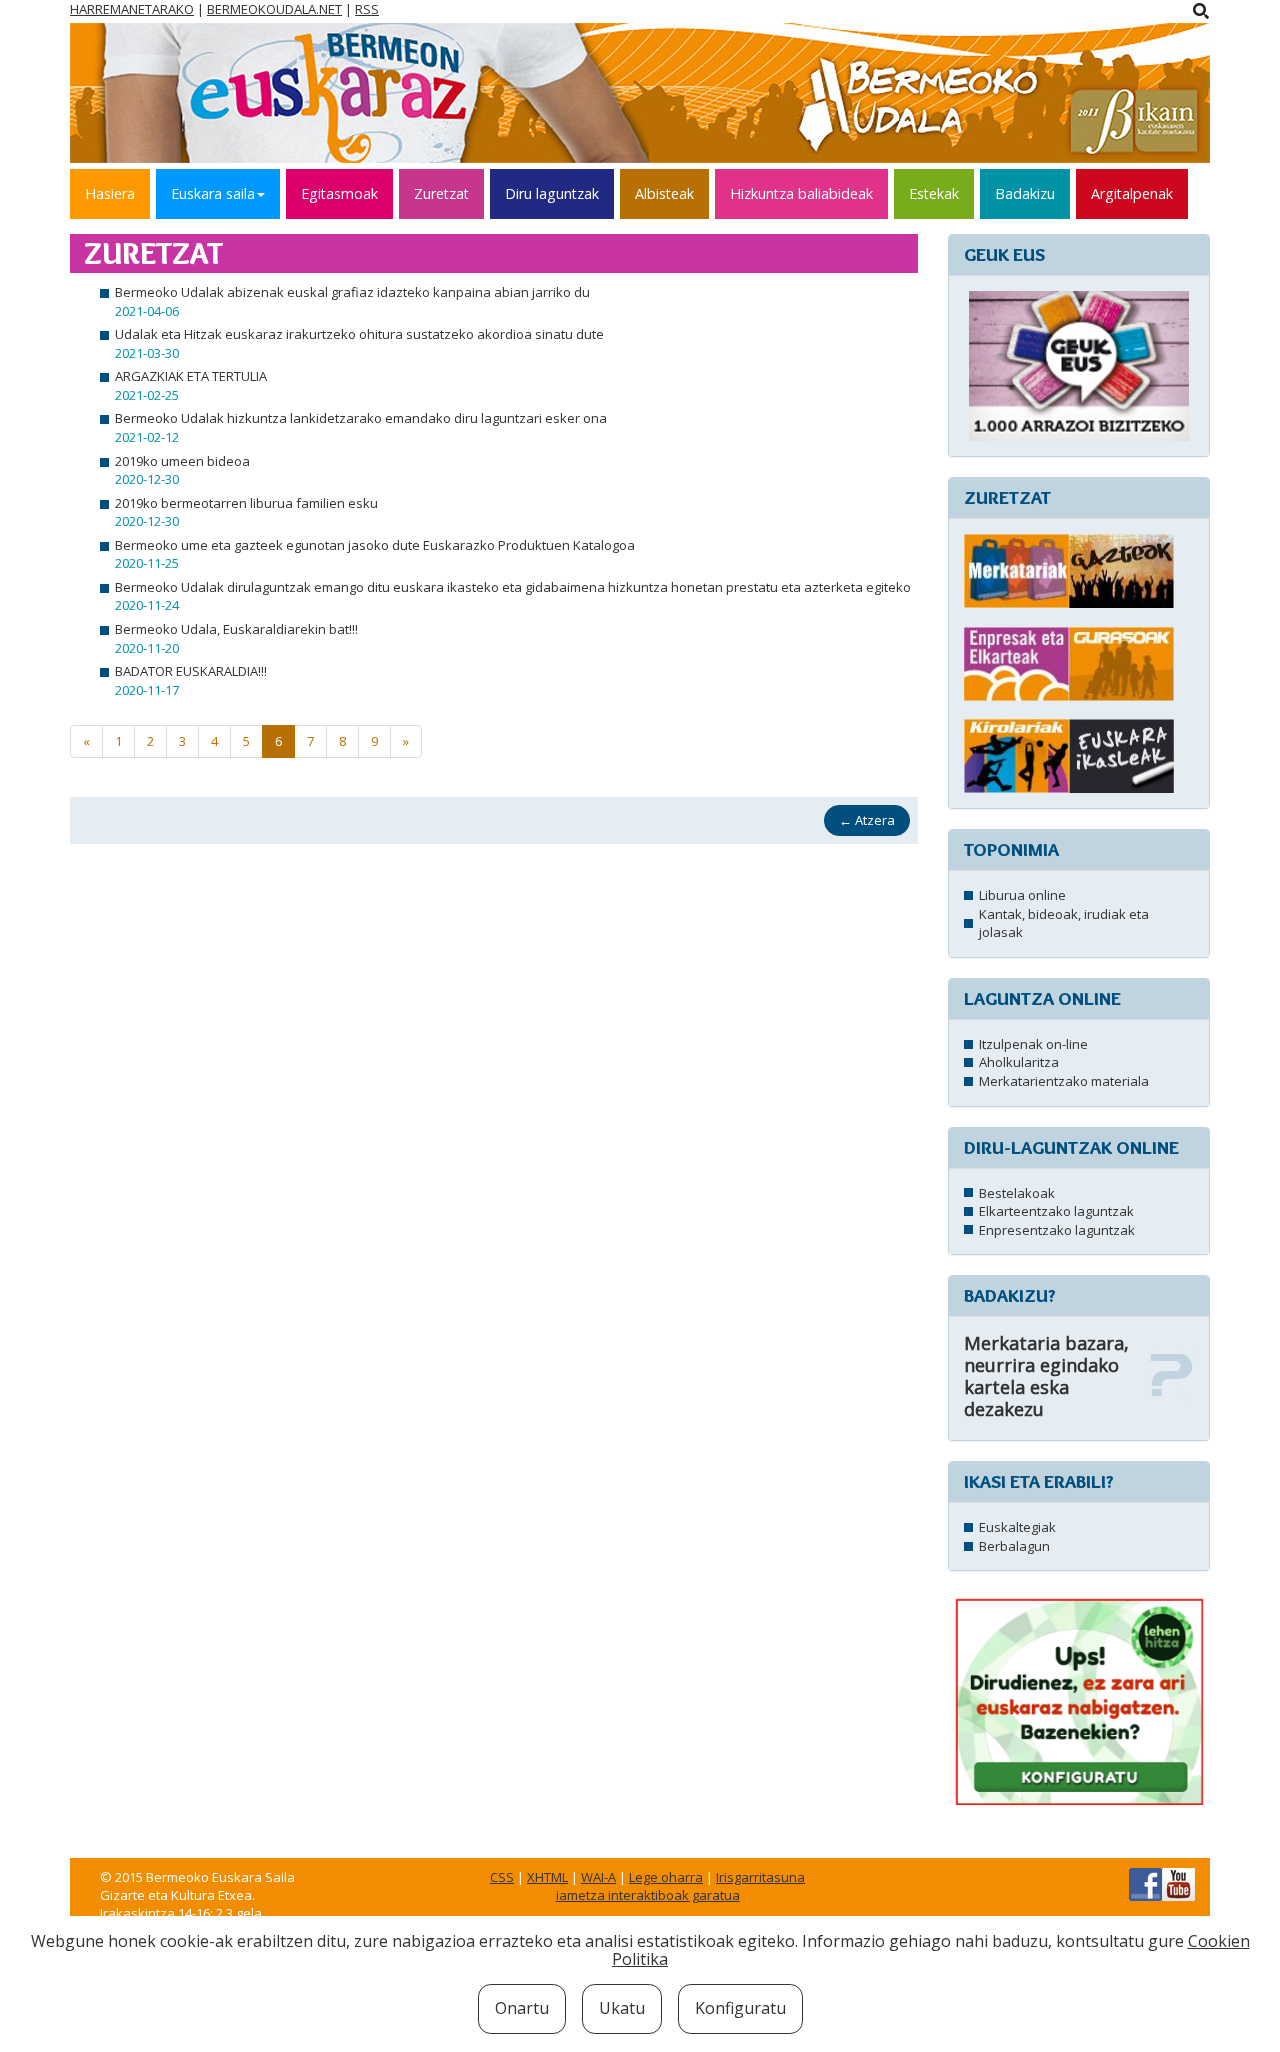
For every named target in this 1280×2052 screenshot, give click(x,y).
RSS (367, 9)
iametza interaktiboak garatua (648, 1895)
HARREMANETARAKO (132, 9)
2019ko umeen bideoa (182, 461)
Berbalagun (1014, 1546)
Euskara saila (213, 193)
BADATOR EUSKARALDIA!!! (191, 671)
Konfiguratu (740, 2008)
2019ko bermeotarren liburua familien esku (246, 503)
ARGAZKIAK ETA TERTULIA (191, 376)
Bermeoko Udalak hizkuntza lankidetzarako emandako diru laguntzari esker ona (361, 418)
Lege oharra (666, 1877)
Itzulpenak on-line (1033, 1044)
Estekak (934, 193)
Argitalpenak (1132, 193)
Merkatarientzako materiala (1064, 1081)
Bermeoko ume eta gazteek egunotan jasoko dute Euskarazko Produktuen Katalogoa (375, 545)
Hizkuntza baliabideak (801, 193)
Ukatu (622, 2008)
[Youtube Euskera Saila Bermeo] (1178, 1883)
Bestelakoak (1017, 1193)
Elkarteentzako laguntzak (1056, 1211)
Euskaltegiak (1017, 1527)
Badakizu (1025, 193)
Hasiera (110, 193)
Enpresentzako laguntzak (1057, 1230)
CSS (502, 1877)
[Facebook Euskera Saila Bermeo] (1145, 1883)
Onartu (522, 2008)
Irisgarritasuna (760, 1877)
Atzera (867, 820)
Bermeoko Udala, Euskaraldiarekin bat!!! (236, 629)
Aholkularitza (1019, 1062)
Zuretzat (441, 193)
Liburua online (1022, 895)
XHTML (547, 1877)
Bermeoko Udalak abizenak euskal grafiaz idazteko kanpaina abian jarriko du (352, 292)
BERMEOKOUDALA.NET (274, 9)
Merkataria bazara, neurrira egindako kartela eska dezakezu (1046, 1376)
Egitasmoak (339, 193)
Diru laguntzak (552, 193)
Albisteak (664, 193)
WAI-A (598, 1877)
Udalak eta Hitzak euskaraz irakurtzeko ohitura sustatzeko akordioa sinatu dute (359, 334)
